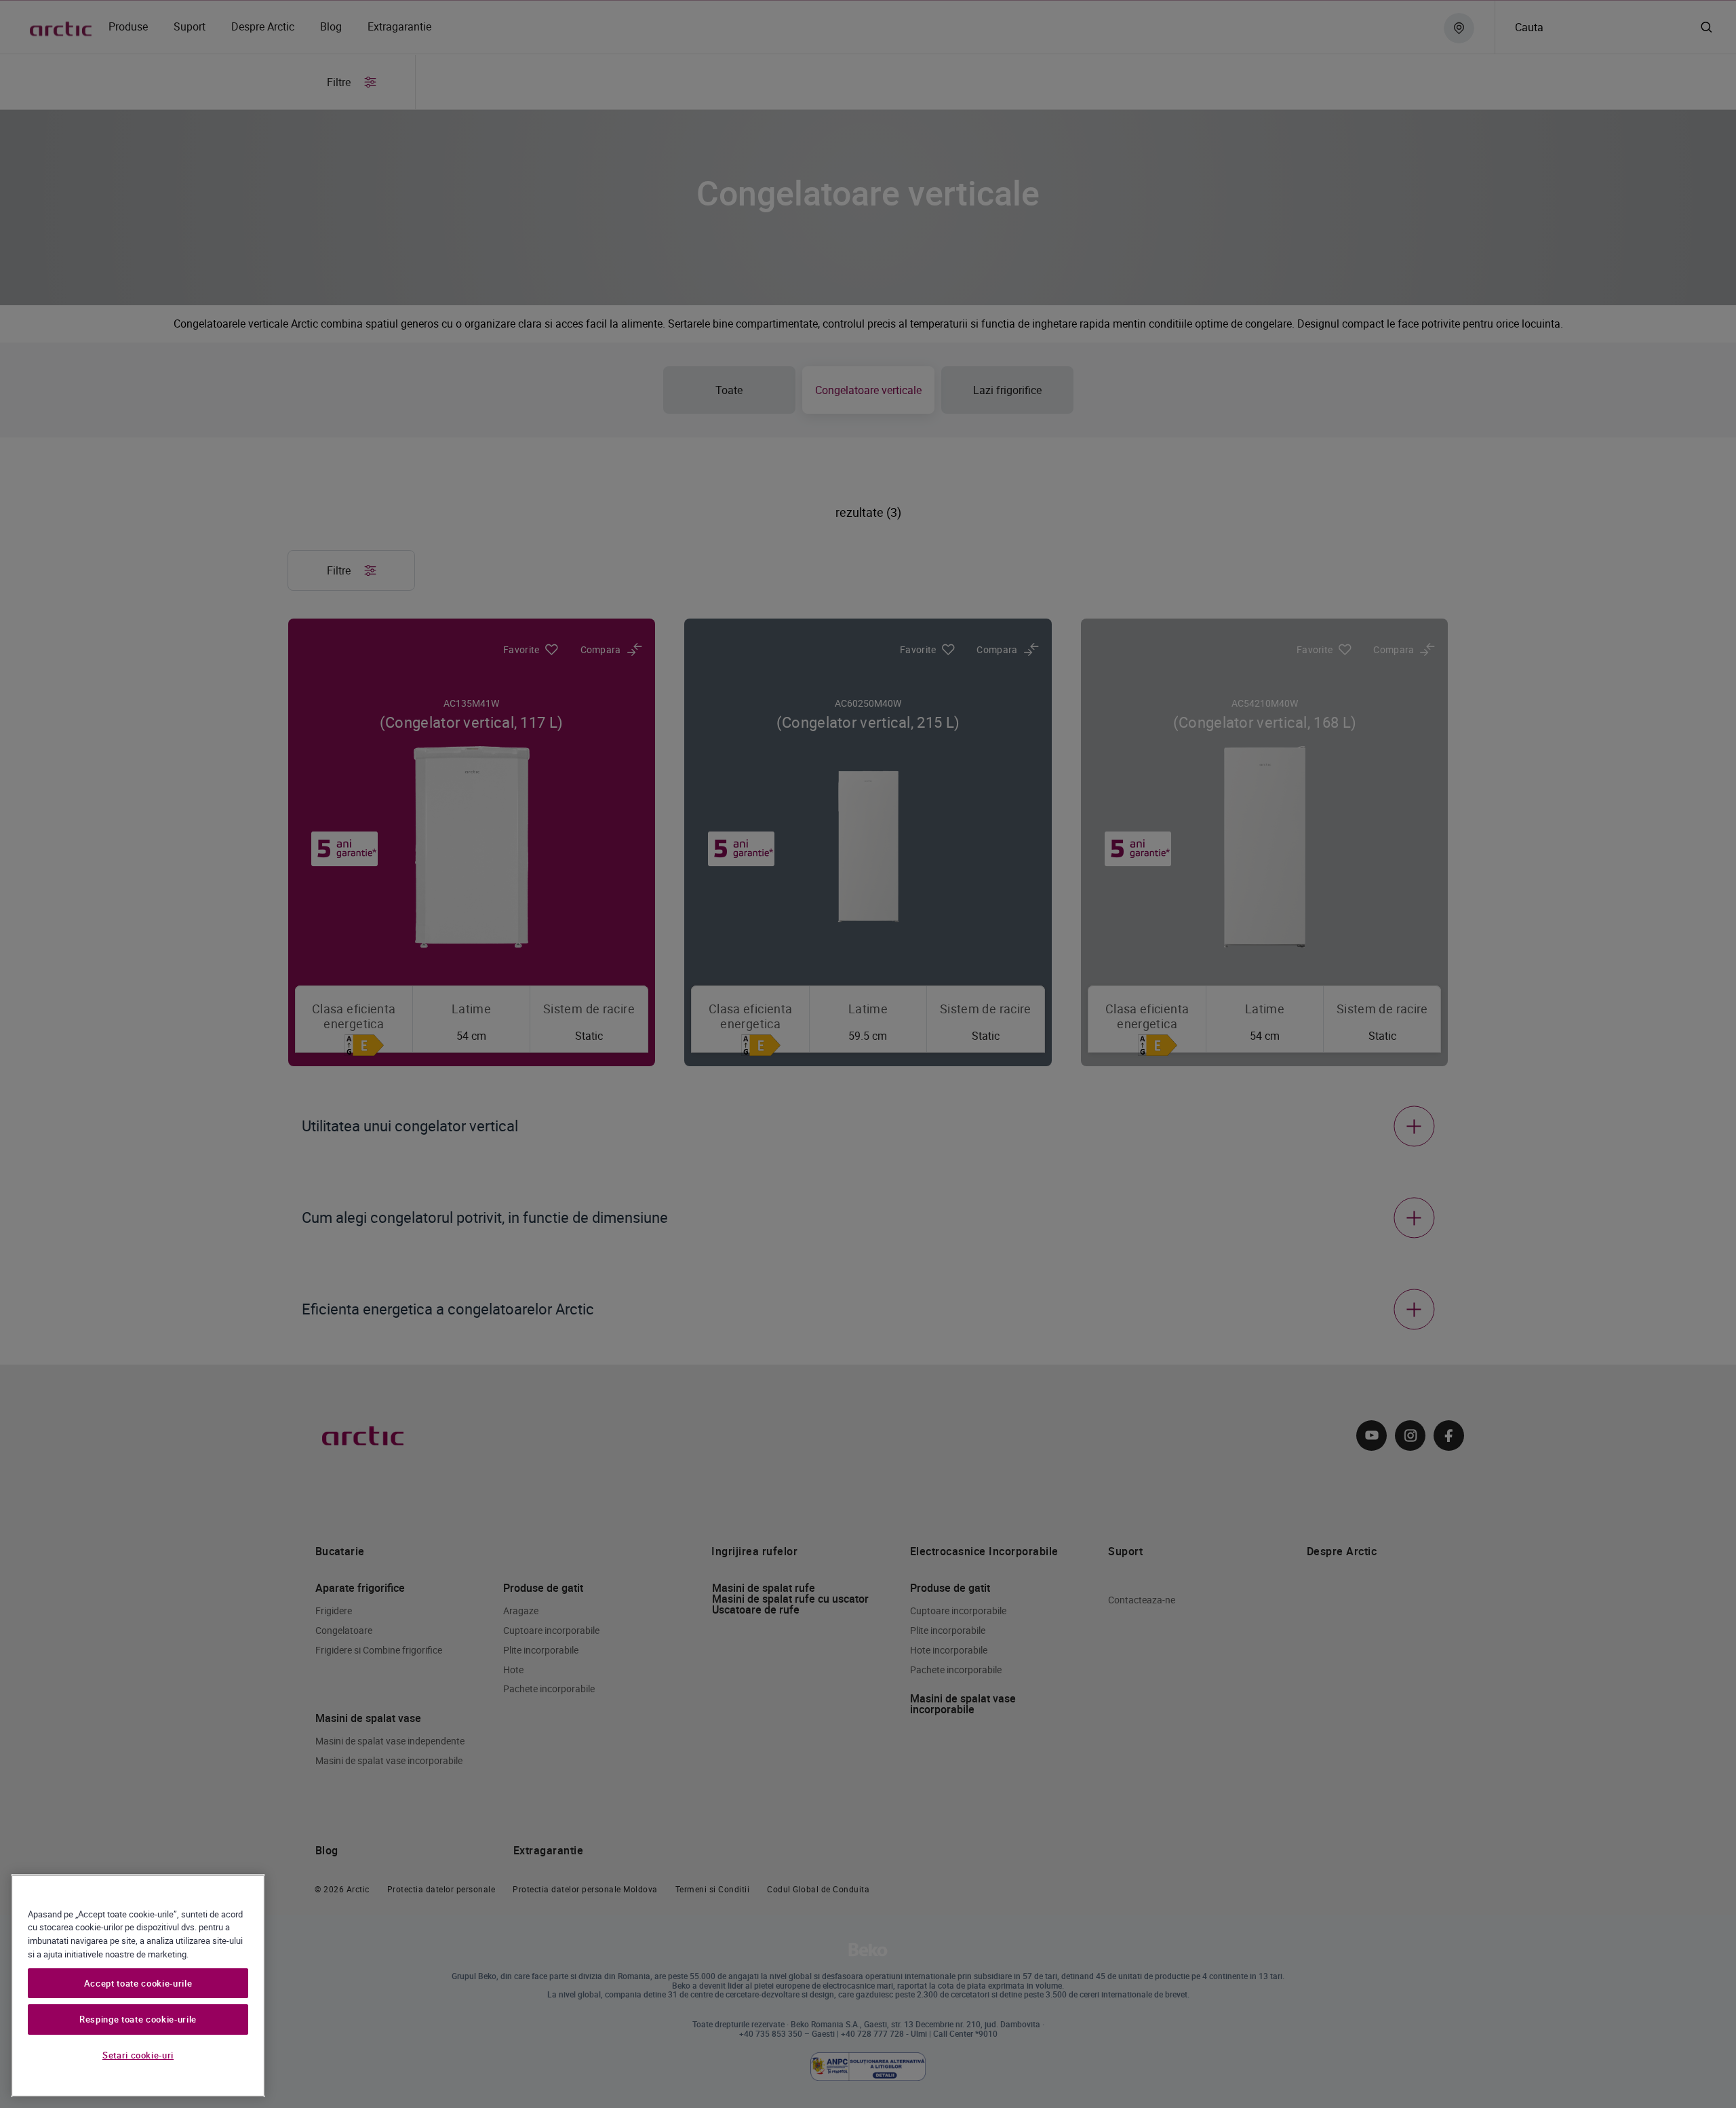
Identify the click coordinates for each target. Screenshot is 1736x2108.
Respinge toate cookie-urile (138, 2020)
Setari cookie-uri (138, 2056)
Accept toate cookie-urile (138, 1983)
